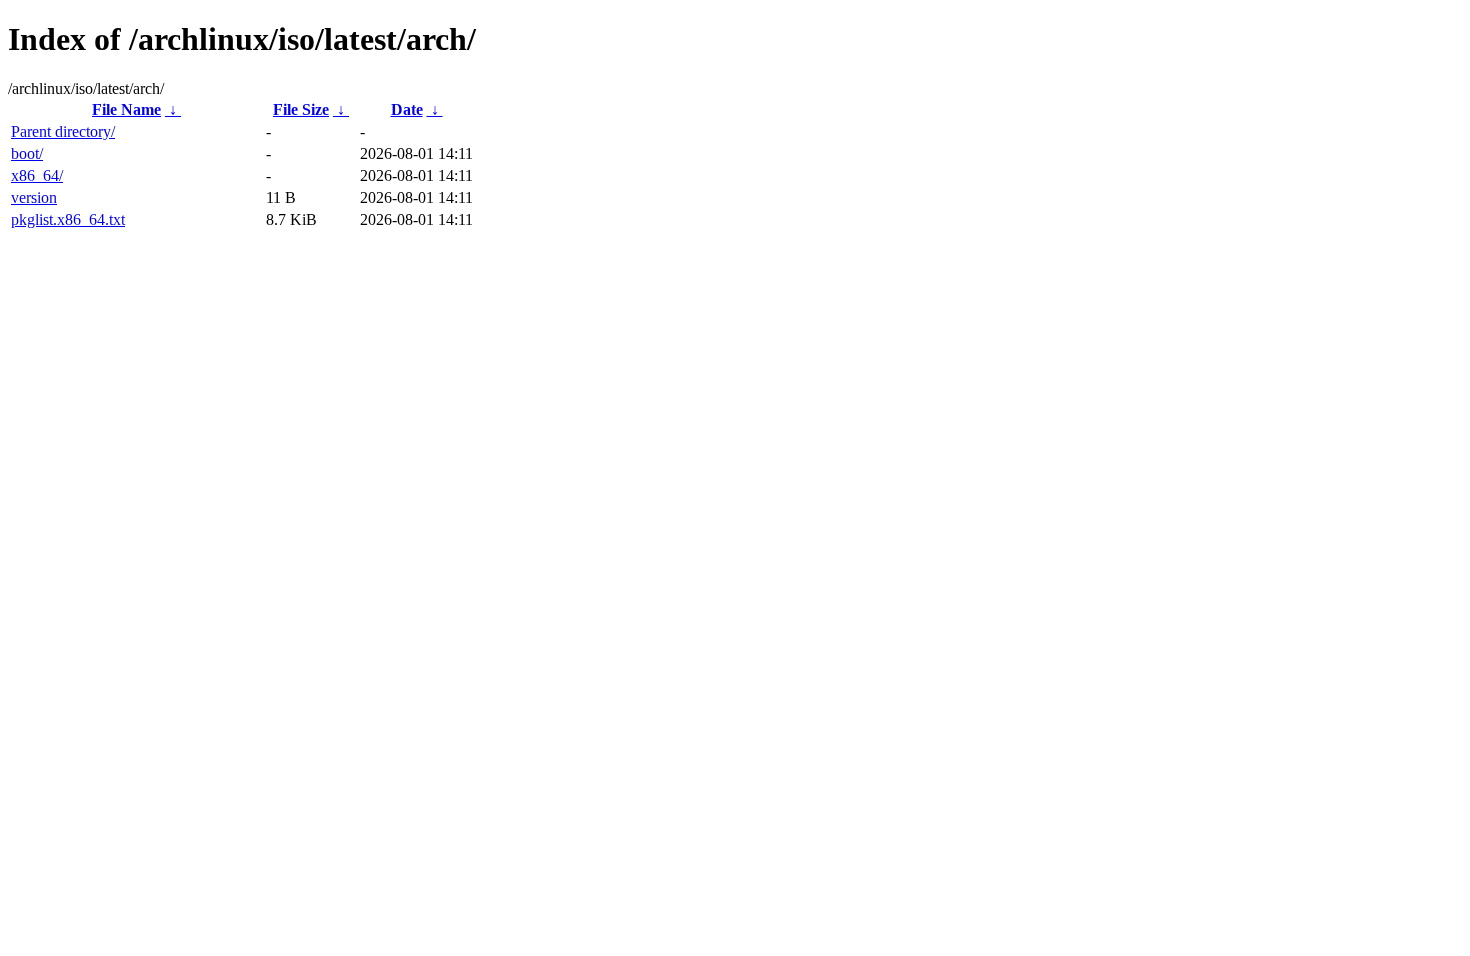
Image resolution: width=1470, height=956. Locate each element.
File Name (126, 109)
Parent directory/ (63, 131)
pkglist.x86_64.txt (68, 219)
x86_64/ (37, 175)
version (34, 197)
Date (407, 109)
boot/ (27, 153)
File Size (301, 109)
